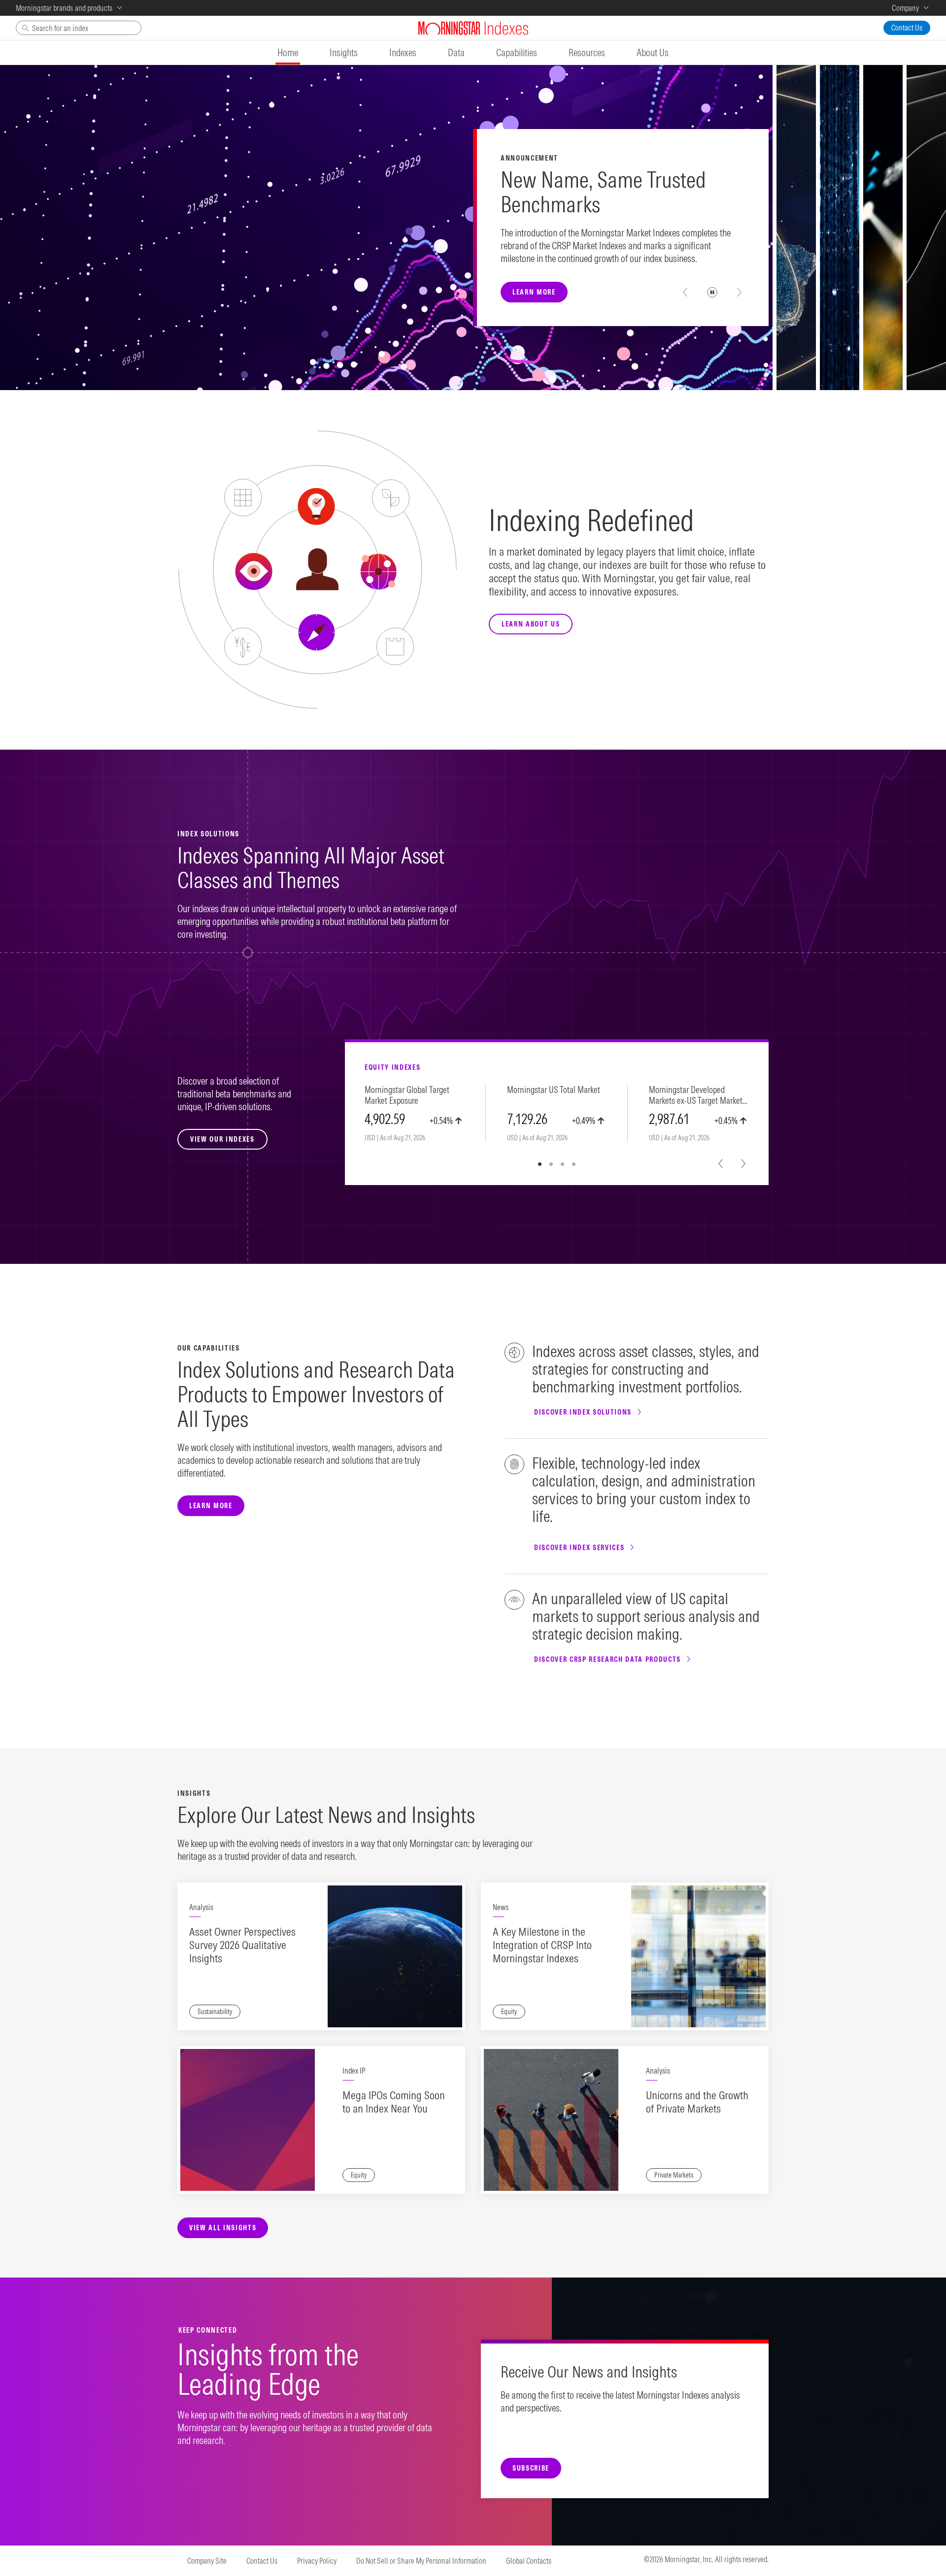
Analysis (201, 1907)
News (501, 1907)
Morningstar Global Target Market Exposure (407, 1095)
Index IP (354, 2071)
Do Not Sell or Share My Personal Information (421, 2561)
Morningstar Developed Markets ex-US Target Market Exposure (696, 1096)
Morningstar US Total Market (554, 1090)
